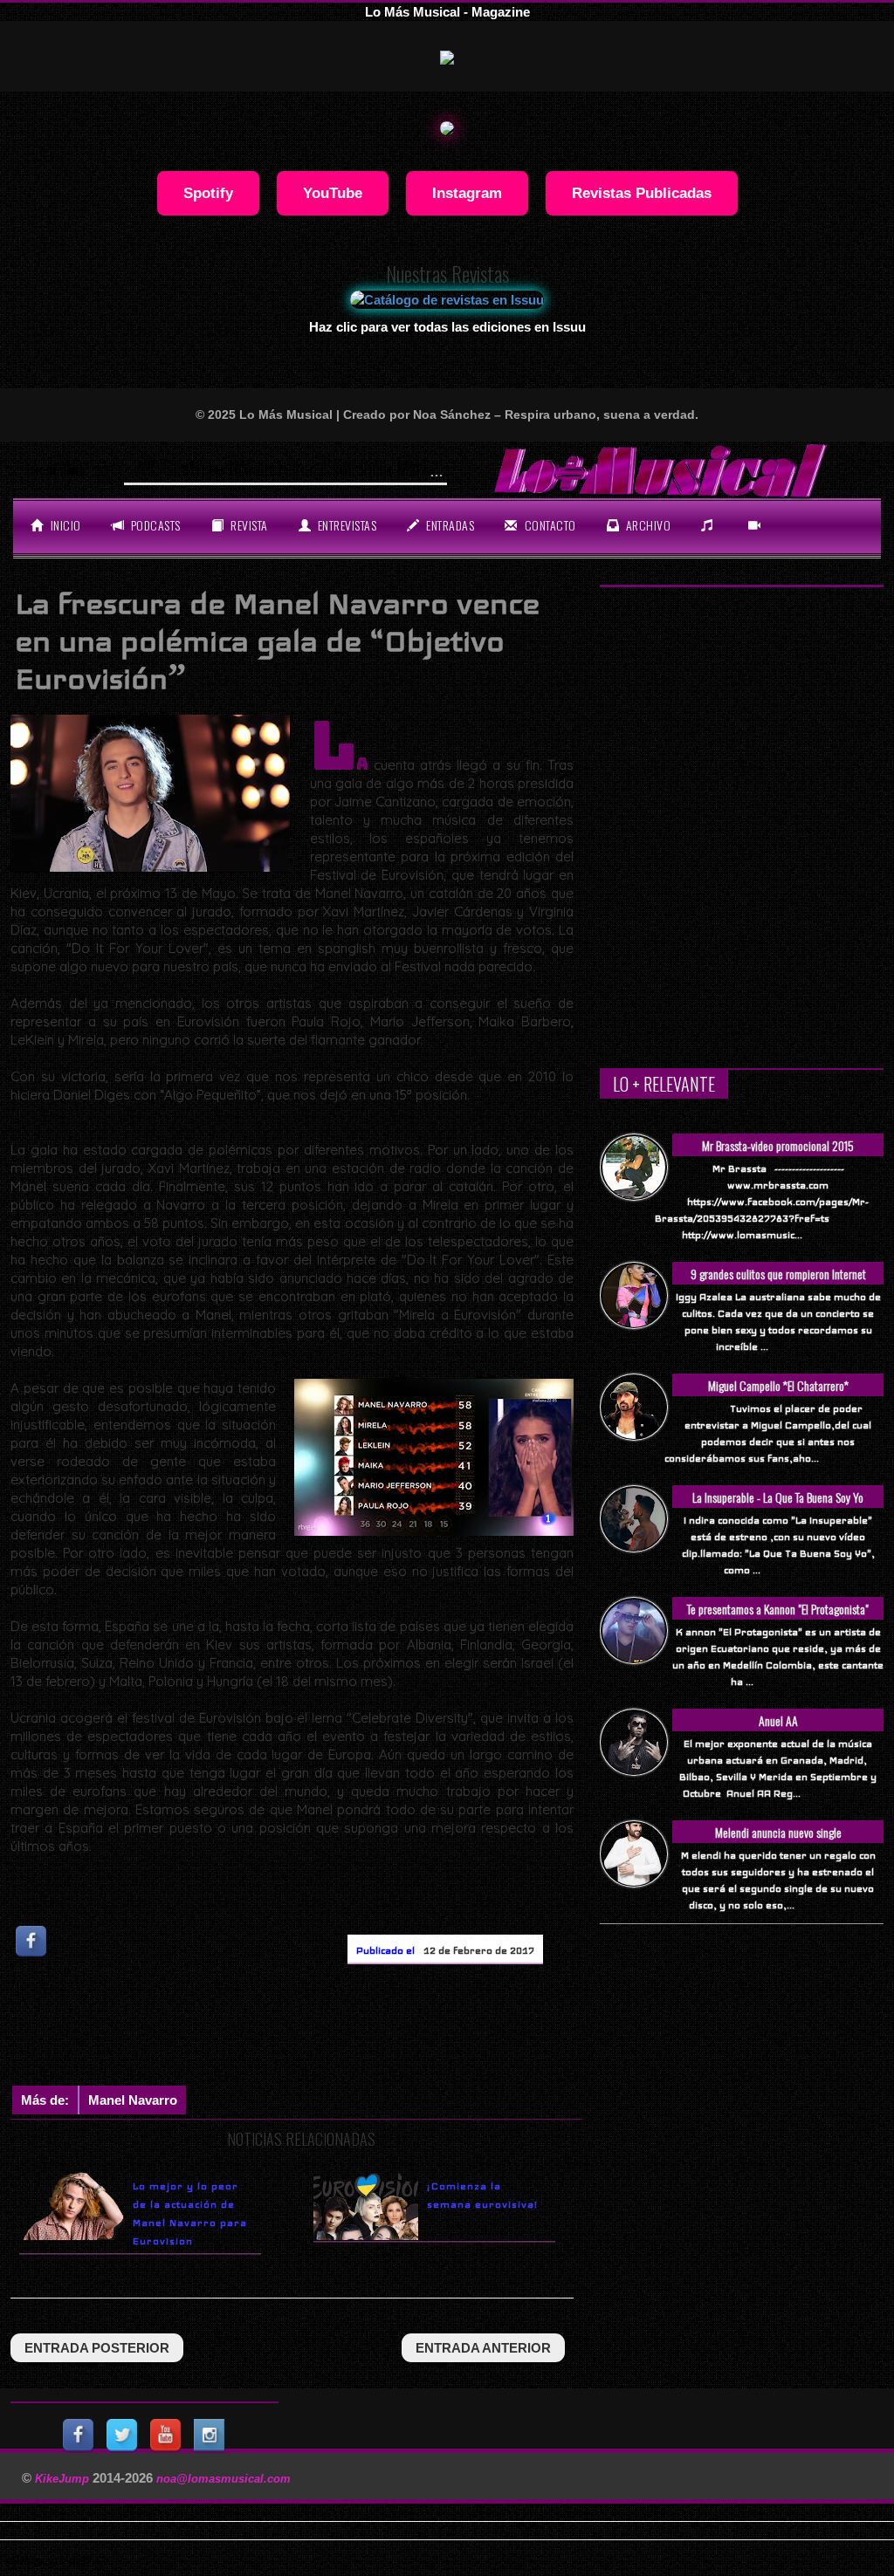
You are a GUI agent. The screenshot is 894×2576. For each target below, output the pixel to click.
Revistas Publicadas (642, 193)
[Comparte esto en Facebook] (32, 1941)
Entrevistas (345, 525)
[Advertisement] (328, 2029)
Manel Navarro (133, 2100)
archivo (646, 525)
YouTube (333, 193)
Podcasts (154, 525)
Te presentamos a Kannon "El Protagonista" (778, 1609)
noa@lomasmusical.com (223, 2479)
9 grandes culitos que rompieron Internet (778, 1274)
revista (248, 525)
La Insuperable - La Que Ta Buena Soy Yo (778, 1497)
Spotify (208, 193)
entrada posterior (97, 2348)
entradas (449, 525)
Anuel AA (778, 1720)
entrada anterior (483, 2348)
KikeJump (64, 2479)
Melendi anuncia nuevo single (778, 1832)
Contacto (549, 525)
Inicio (64, 525)
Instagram (467, 193)
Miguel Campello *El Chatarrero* (778, 1385)
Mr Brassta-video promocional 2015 (778, 1145)
